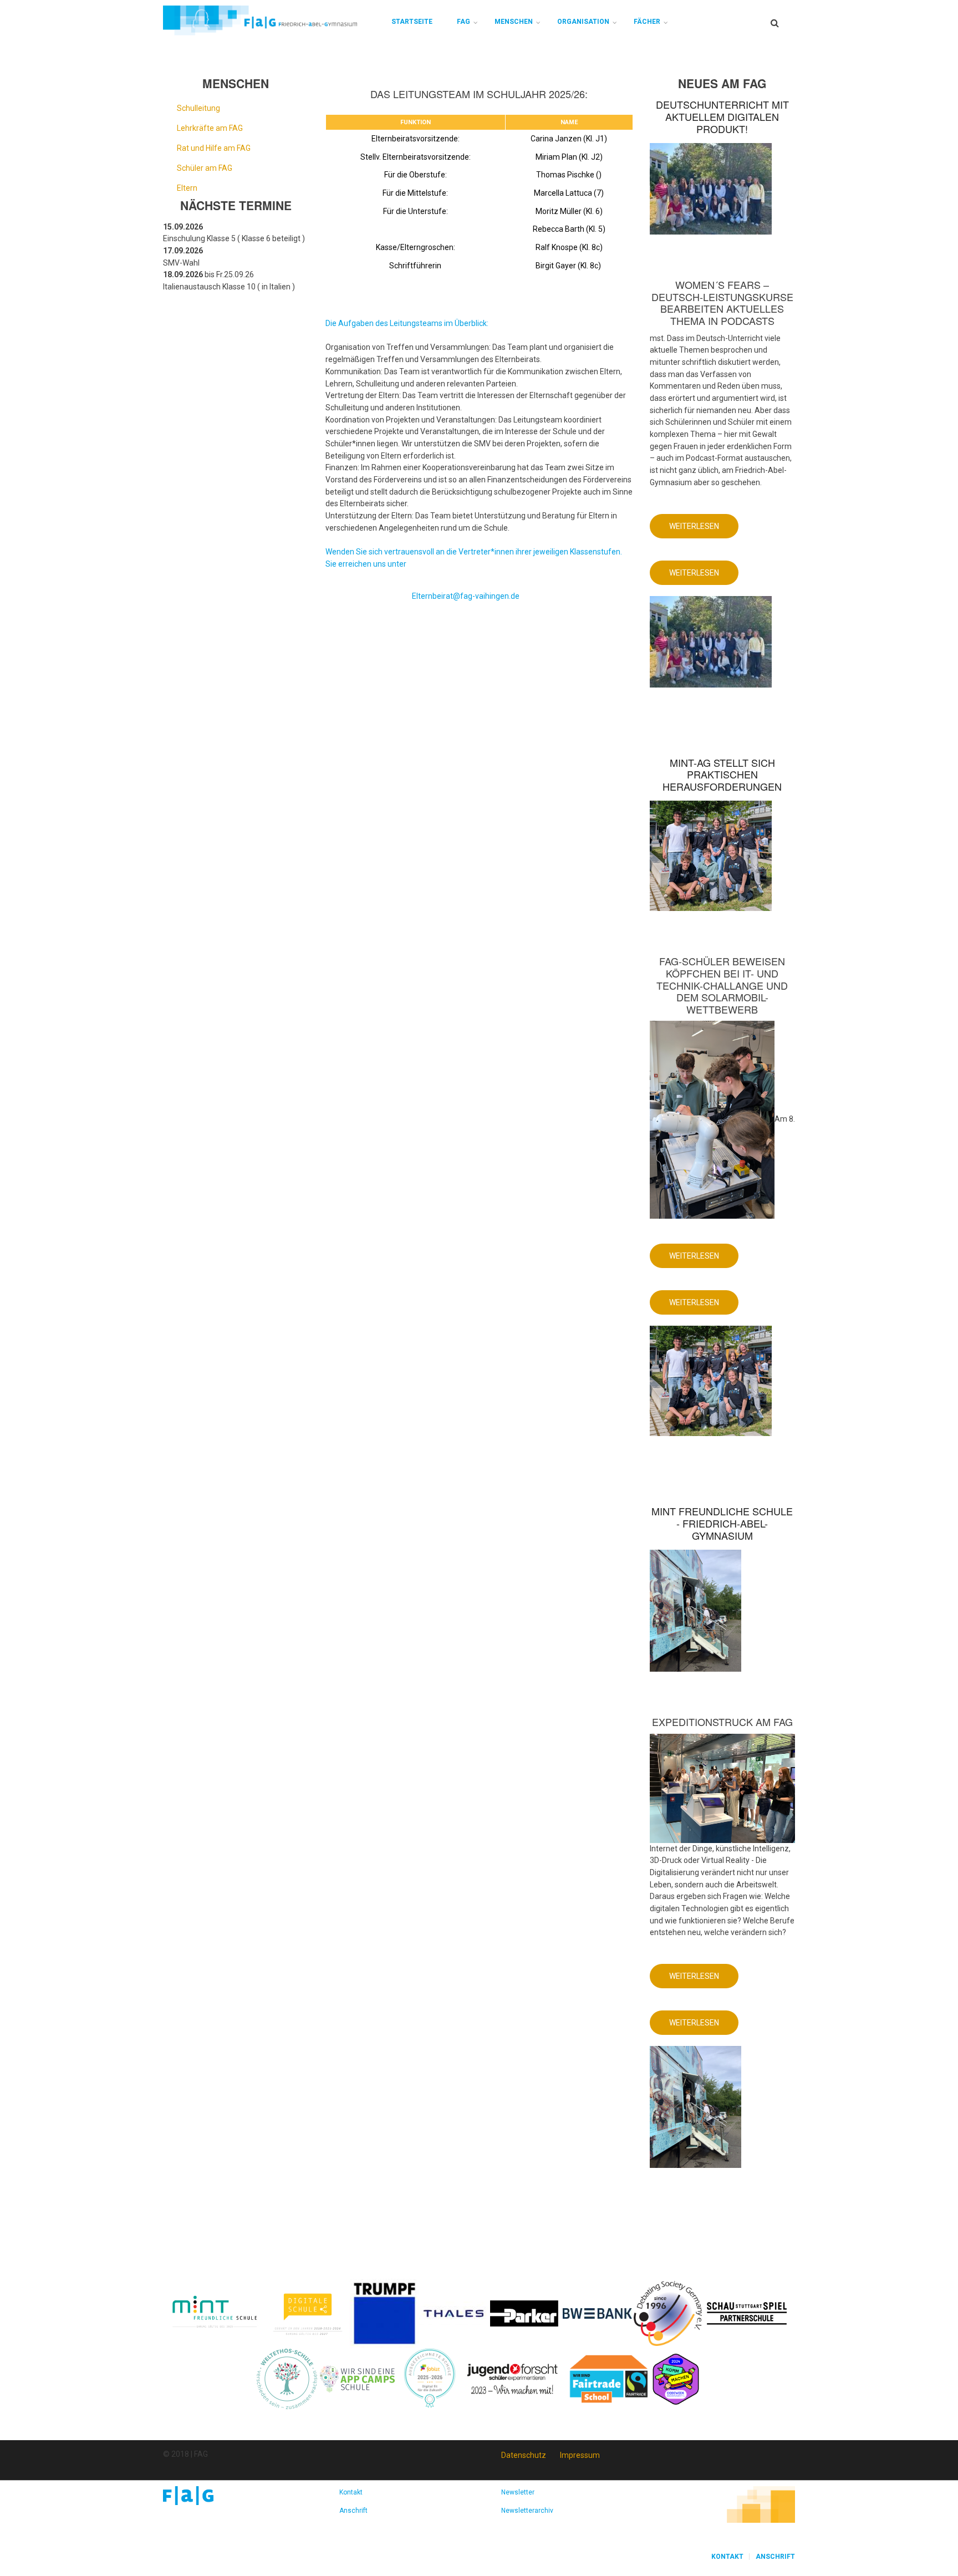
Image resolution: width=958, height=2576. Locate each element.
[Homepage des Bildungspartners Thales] (454, 2313)
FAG (463, 22)
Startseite (412, 22)
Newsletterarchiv (527, 2511)
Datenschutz (524, 2455)
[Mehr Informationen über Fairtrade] (609, 2378)
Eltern (187, 188)
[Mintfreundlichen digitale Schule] (307, 2313)
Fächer (647, 22)
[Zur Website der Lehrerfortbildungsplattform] (430, 2378)
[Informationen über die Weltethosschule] (287, 2378)
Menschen (514, 22)
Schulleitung (198, 108)
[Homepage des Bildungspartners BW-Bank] (597, 2313)
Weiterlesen (704, 530)
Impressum (580, 2455)
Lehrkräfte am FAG (210, 128)
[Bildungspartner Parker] (525, 2313)
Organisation (583, 22)
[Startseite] (260, 20)
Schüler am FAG (205, 168)
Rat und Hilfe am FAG (214, 148)
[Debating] (668, 2313)
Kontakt (351, 2492)
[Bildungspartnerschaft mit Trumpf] (384, 2313)
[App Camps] (358, 2378)
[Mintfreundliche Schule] (214, 2313)
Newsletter (518, 2492)
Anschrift (353, 2511)
